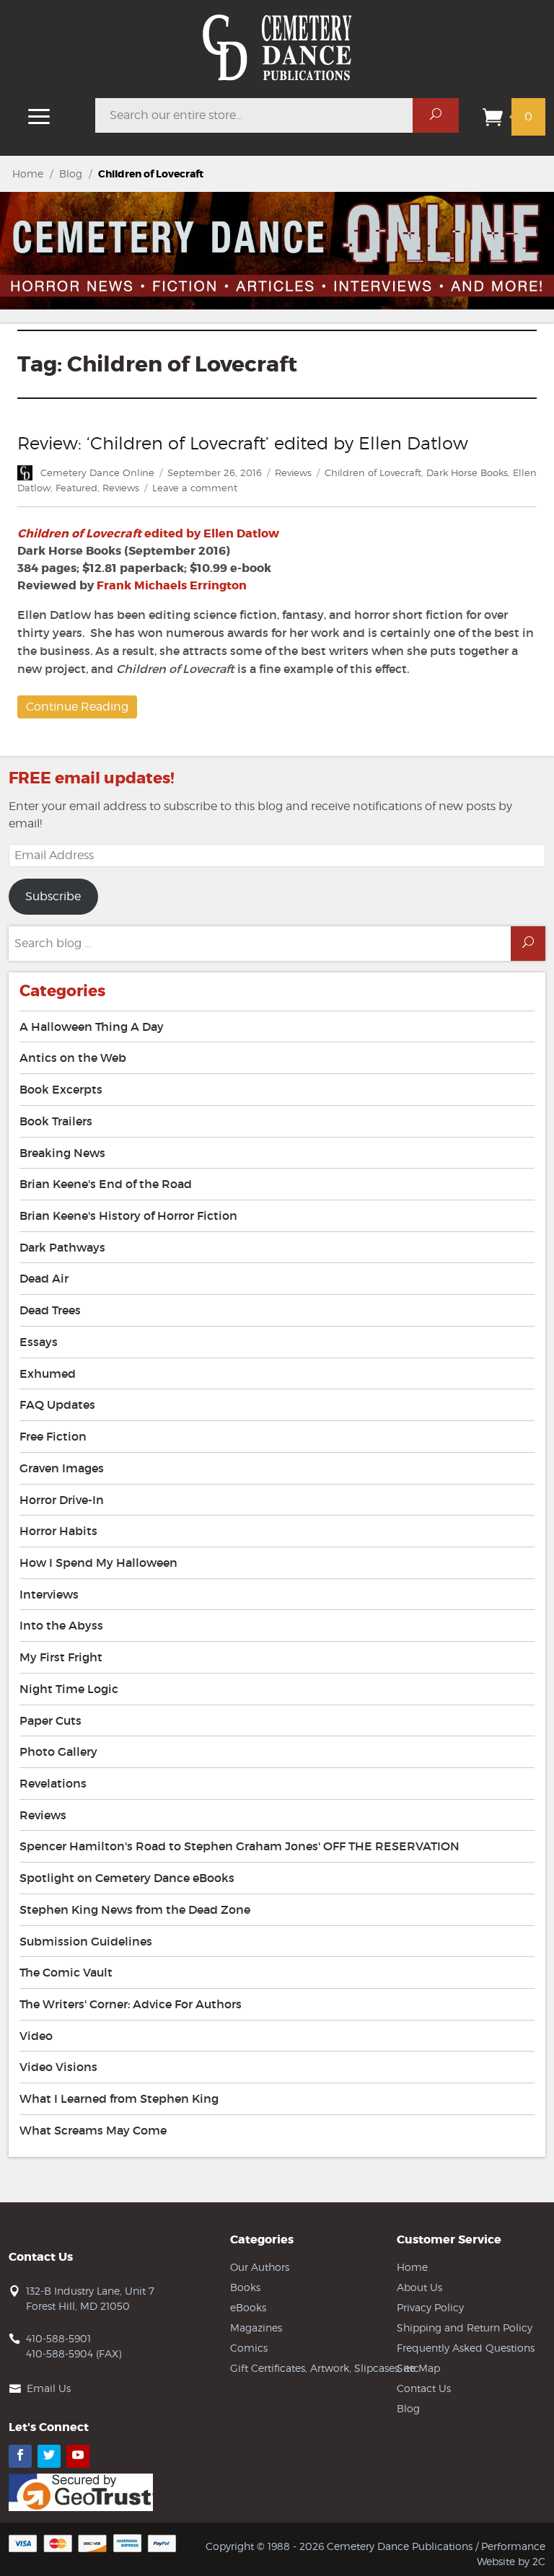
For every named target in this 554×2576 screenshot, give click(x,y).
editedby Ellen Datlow (148, 533)
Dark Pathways (62, 1247)
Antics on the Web (73, 1058)
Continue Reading (77, 707)
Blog (71, 173)
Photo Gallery (58, 1751)
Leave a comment (195, 488)
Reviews (293, 472)
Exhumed (48, 1373)
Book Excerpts (61, 1089)
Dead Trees (50, 1310)
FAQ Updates (57, 1405)
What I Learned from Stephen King (119, 2098)
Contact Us (424, 2388)
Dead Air (44, 1278)
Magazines (256, 2327)
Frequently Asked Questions (466, 2348)
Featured (76, 488)
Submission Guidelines (86, 1941)
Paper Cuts (50, 1720)
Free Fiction (53, 1436)
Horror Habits (58, 1531)
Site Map (418, 2368)
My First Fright (61, 1657)
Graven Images (62, 1468)
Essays (39, 1342)
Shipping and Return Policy (465, 2327)
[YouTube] (78, 2456)
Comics (249, 2348)
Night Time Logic (69, 1689)
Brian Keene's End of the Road (106, 1184)
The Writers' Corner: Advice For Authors (131, 2004)
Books (245, 2287)
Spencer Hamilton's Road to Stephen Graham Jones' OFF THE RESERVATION (239, 1846)
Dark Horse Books (467, 472)
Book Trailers (56, 1121)
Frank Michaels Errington (172, 585)
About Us (419, 2287)
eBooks (248, 2307)
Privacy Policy (430, 2307)
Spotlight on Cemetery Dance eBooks (127, 1878)
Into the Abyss (61, 1625)
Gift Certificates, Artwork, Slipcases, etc (325, 2368)
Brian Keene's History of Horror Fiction (128, 1216)
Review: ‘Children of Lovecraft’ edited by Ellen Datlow (243, 443)
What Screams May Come (93, 2130)
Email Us (49, 2388)
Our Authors (260, 2267)
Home (28, 173)
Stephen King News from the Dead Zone (135, 1909)
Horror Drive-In (62, 1500)
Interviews (49, 1594)
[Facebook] (20, 2456)
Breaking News (62, 1153)
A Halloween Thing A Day (92, 1027)
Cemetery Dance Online (97, 472)
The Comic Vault (66, 1972)
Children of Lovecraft (373, 472)
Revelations (53, 1783)
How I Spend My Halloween (98, 1562)
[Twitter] (49, 2456)
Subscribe (53, 896)
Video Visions (58, 2067)
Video (36, 2036)
